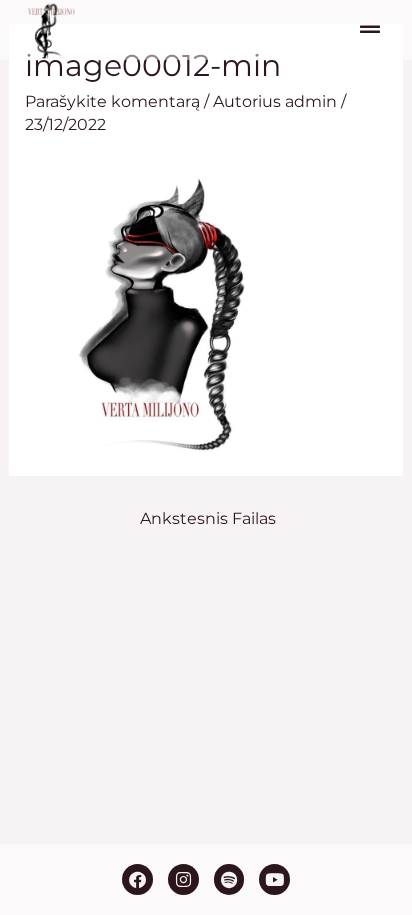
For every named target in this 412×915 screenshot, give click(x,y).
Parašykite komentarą (112, 101)
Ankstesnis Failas (208, 518)
